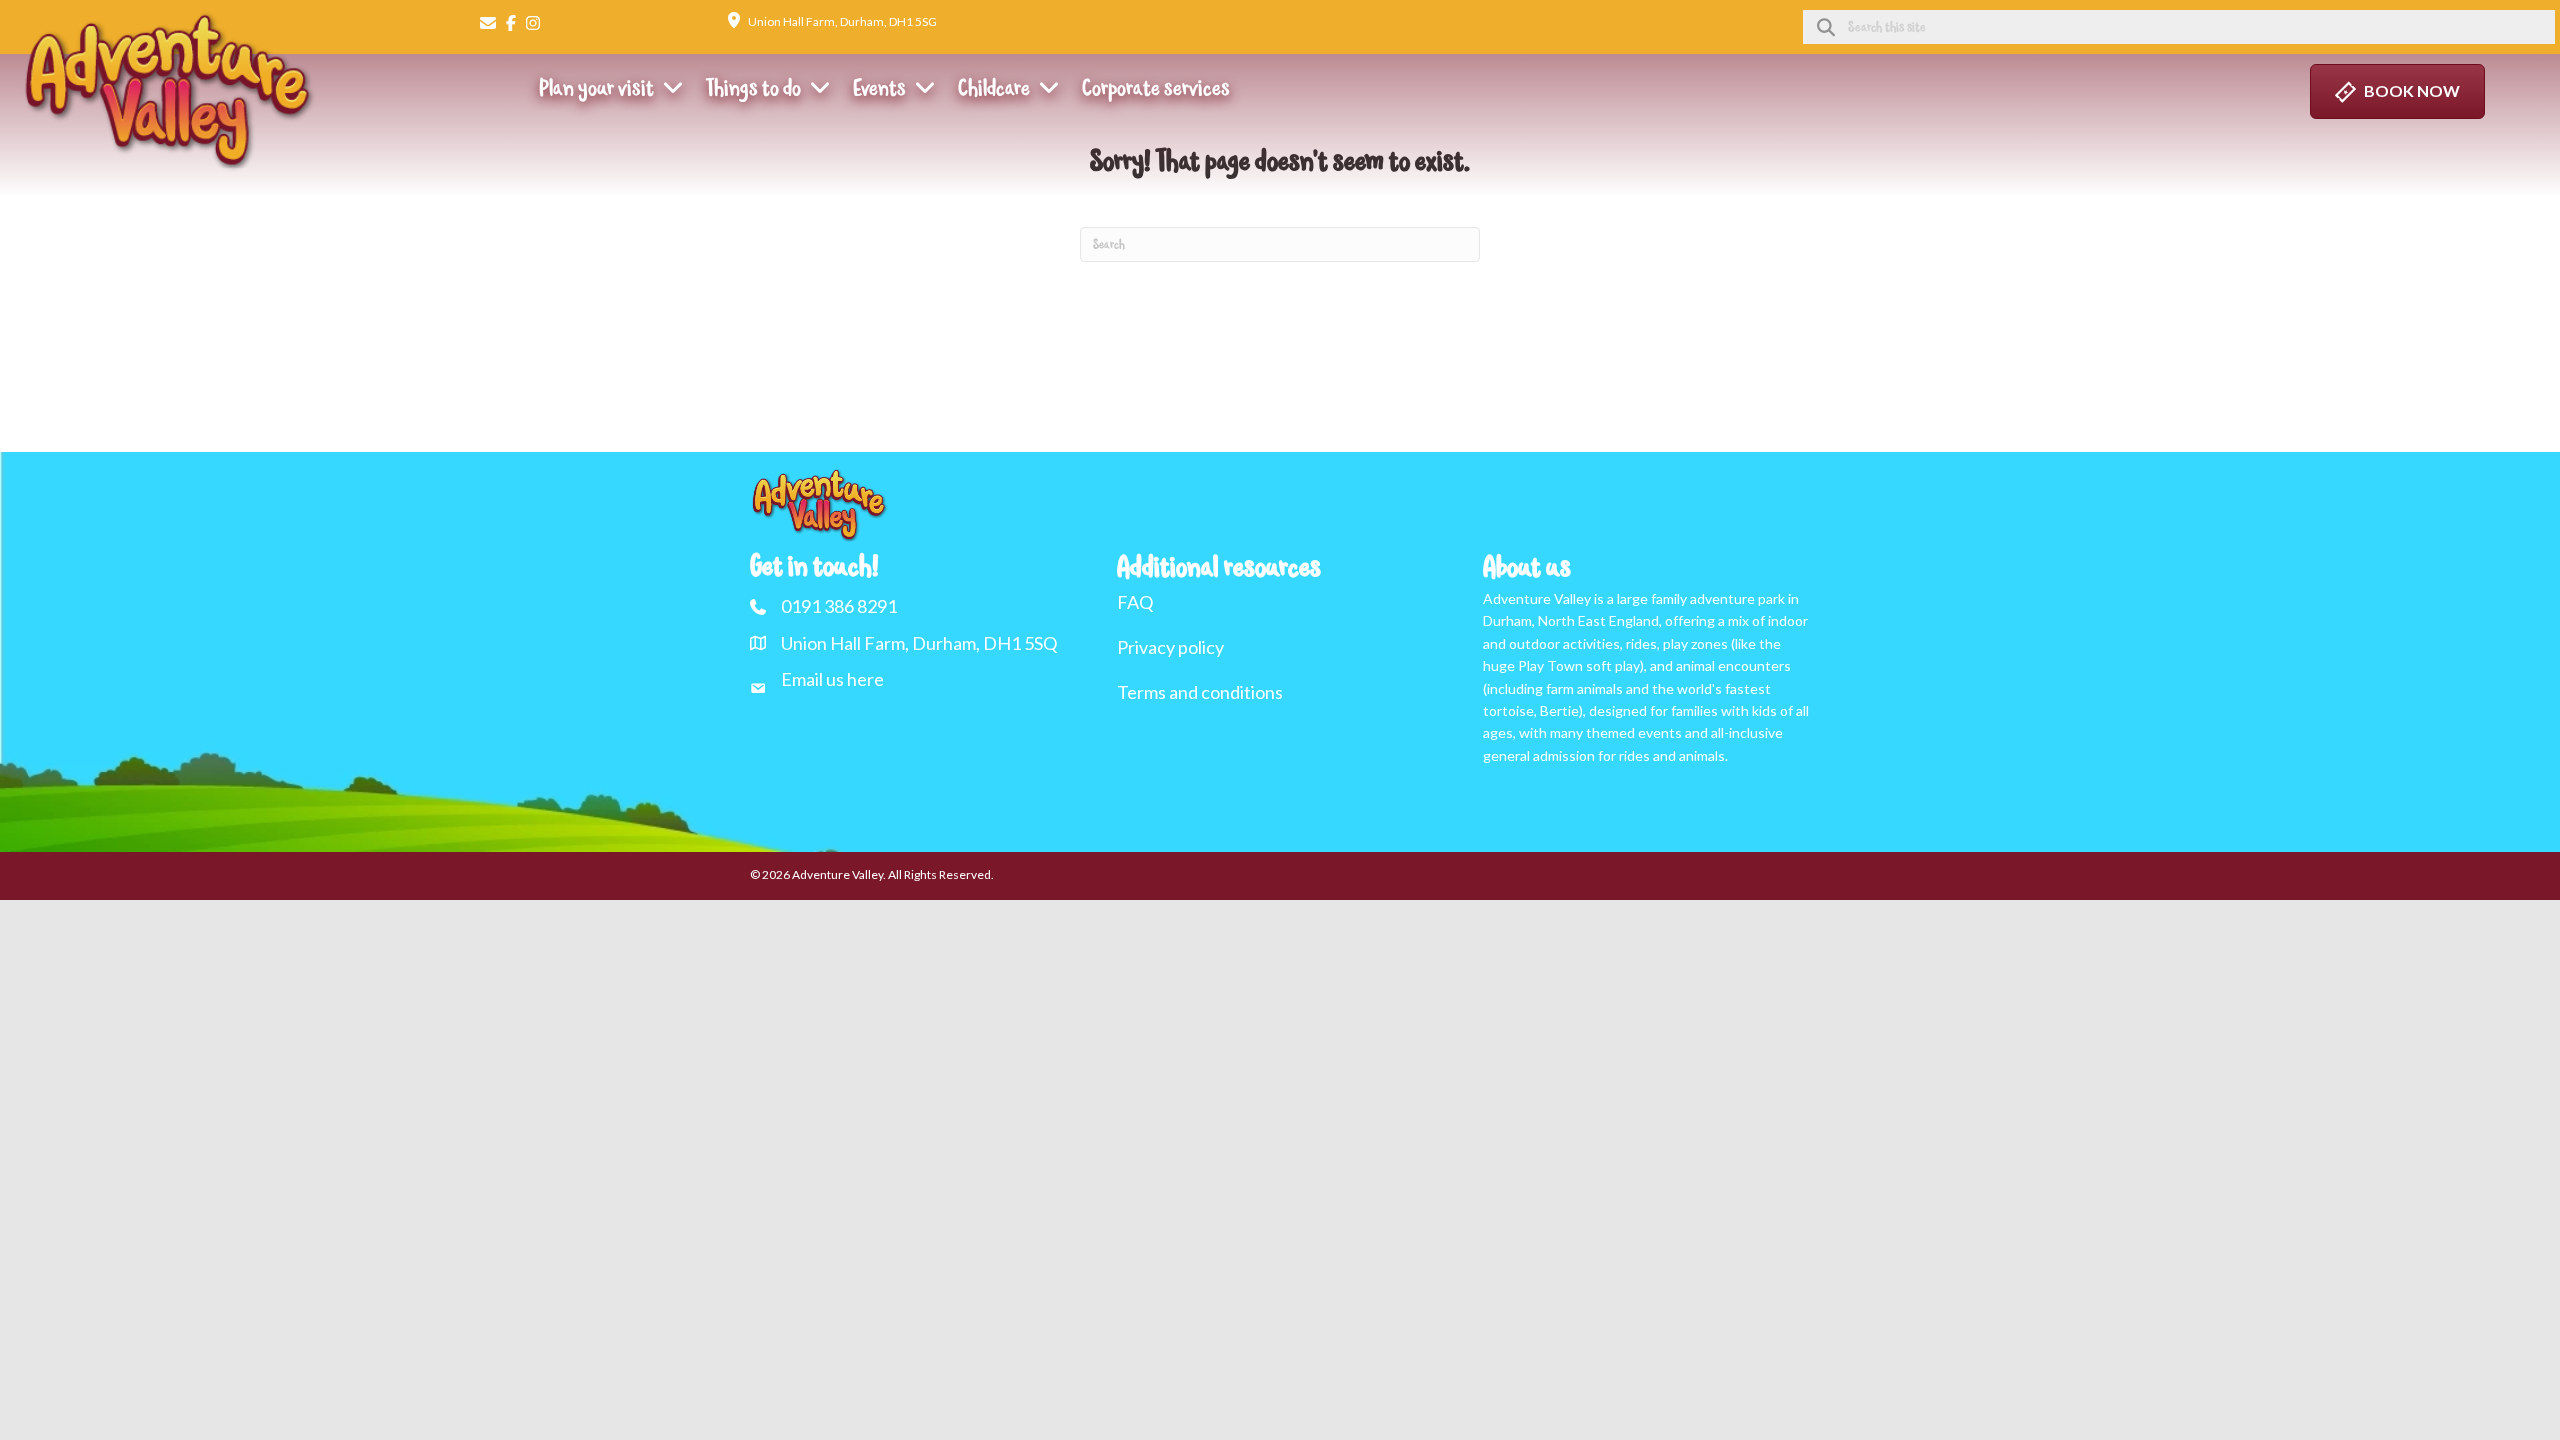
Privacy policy (1170, 647)
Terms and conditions (1200, 692)
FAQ (1135, 602)
